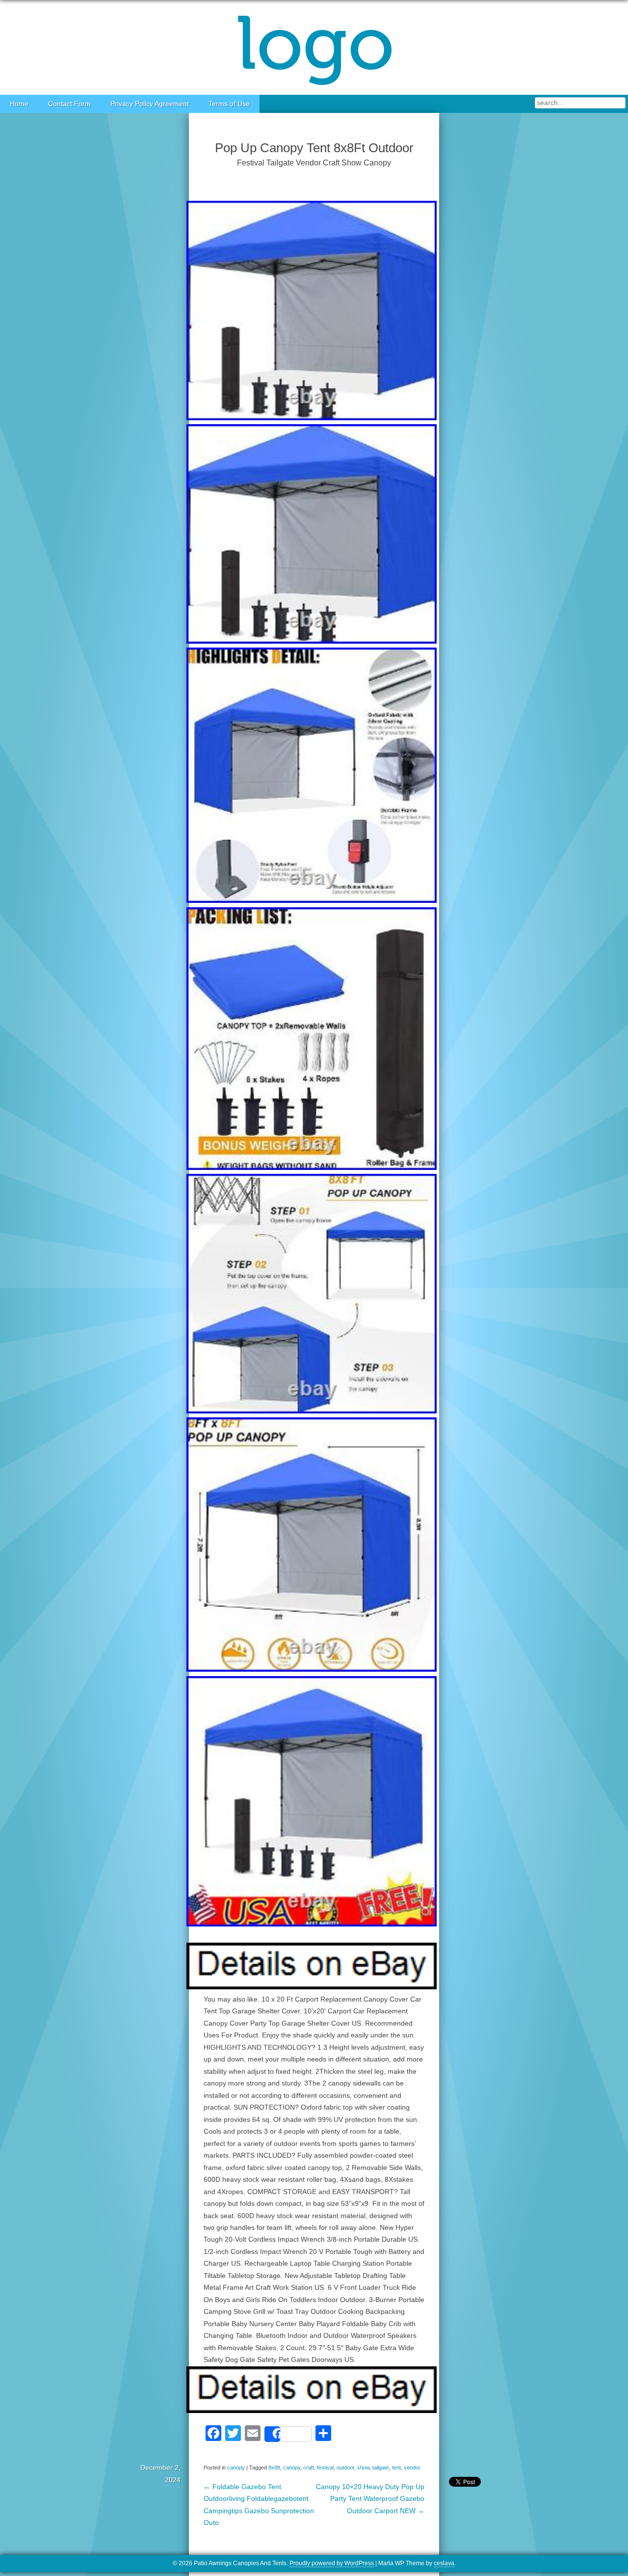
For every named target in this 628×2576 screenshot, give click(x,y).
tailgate (381, 2468)
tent (396, 2468)
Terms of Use (229, 104)
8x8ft (274, 2468)
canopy (236, 2468)
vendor (412, 2468)
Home (19, 104)
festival (325, 2468)
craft (309, 2468)
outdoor (345, 2468)
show (363, 2468)
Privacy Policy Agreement (150, 104)
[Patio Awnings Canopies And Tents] (314, 47)
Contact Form (69, 104)
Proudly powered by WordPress (332, 2563)
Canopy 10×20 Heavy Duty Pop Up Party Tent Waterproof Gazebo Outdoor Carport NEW (370, 2499)
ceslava (444, 2563)
